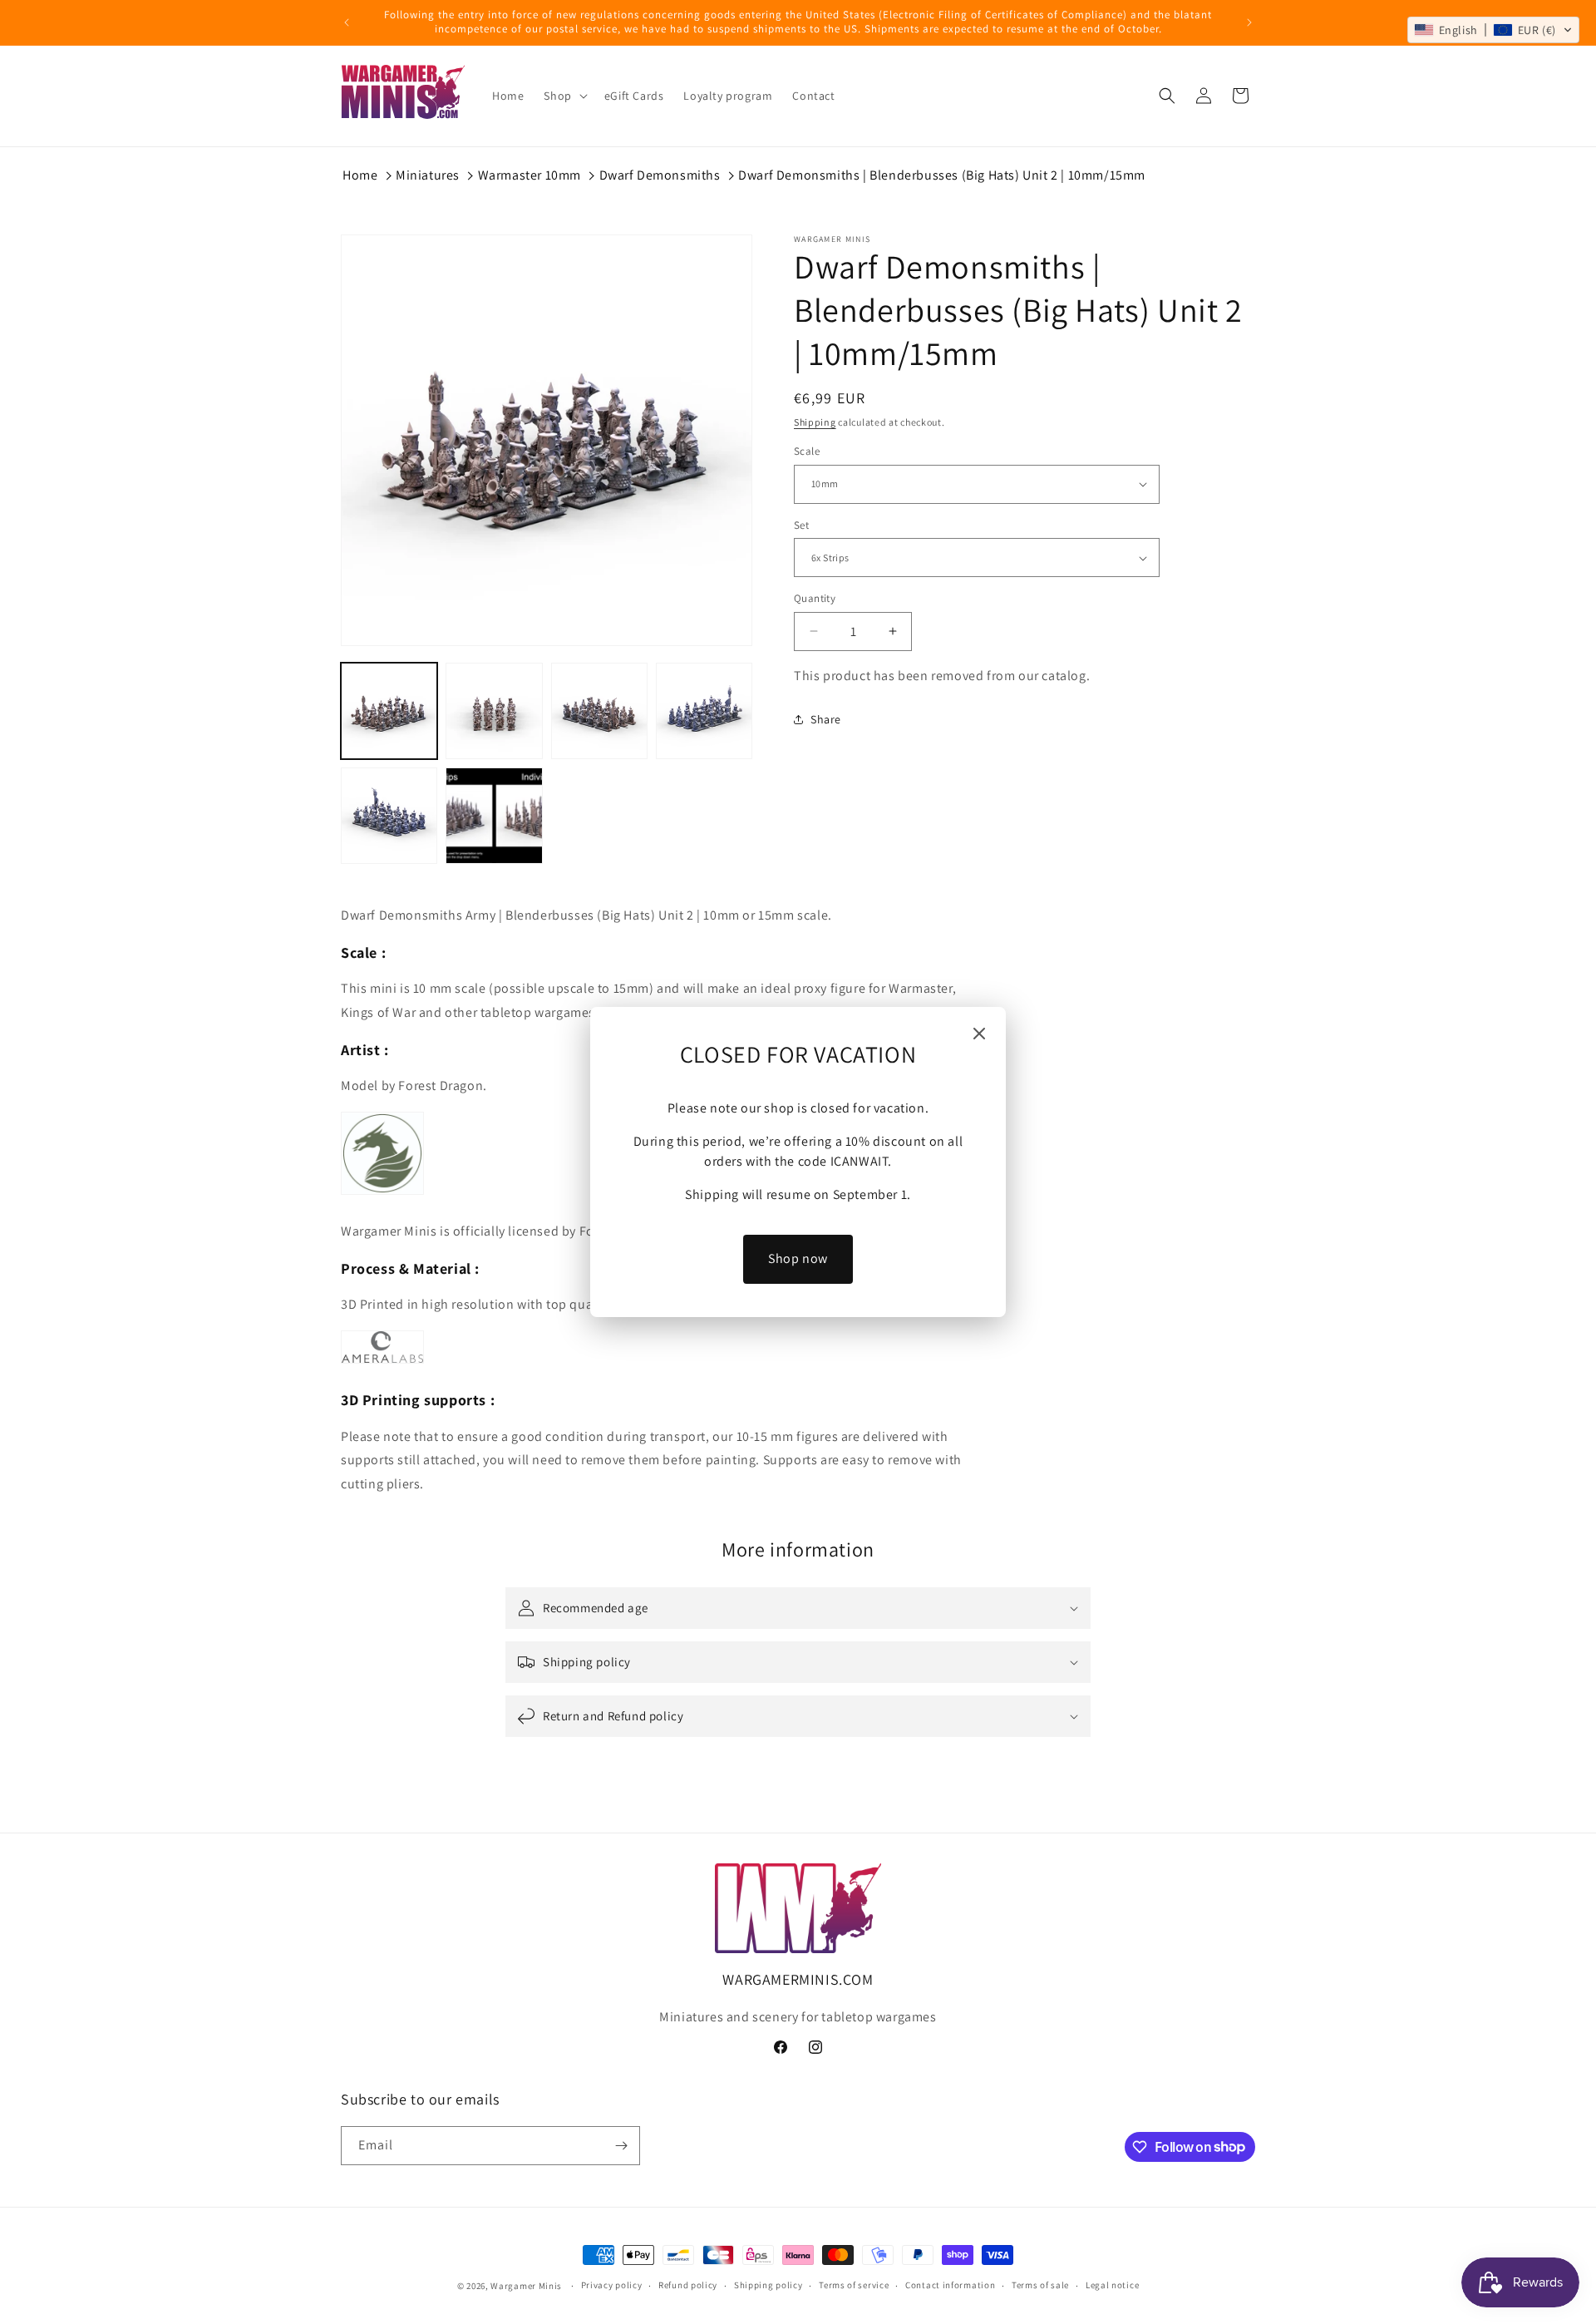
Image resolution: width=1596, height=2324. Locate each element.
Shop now (798, 1258)
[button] (1493, 30)
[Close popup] (979, 1035)
